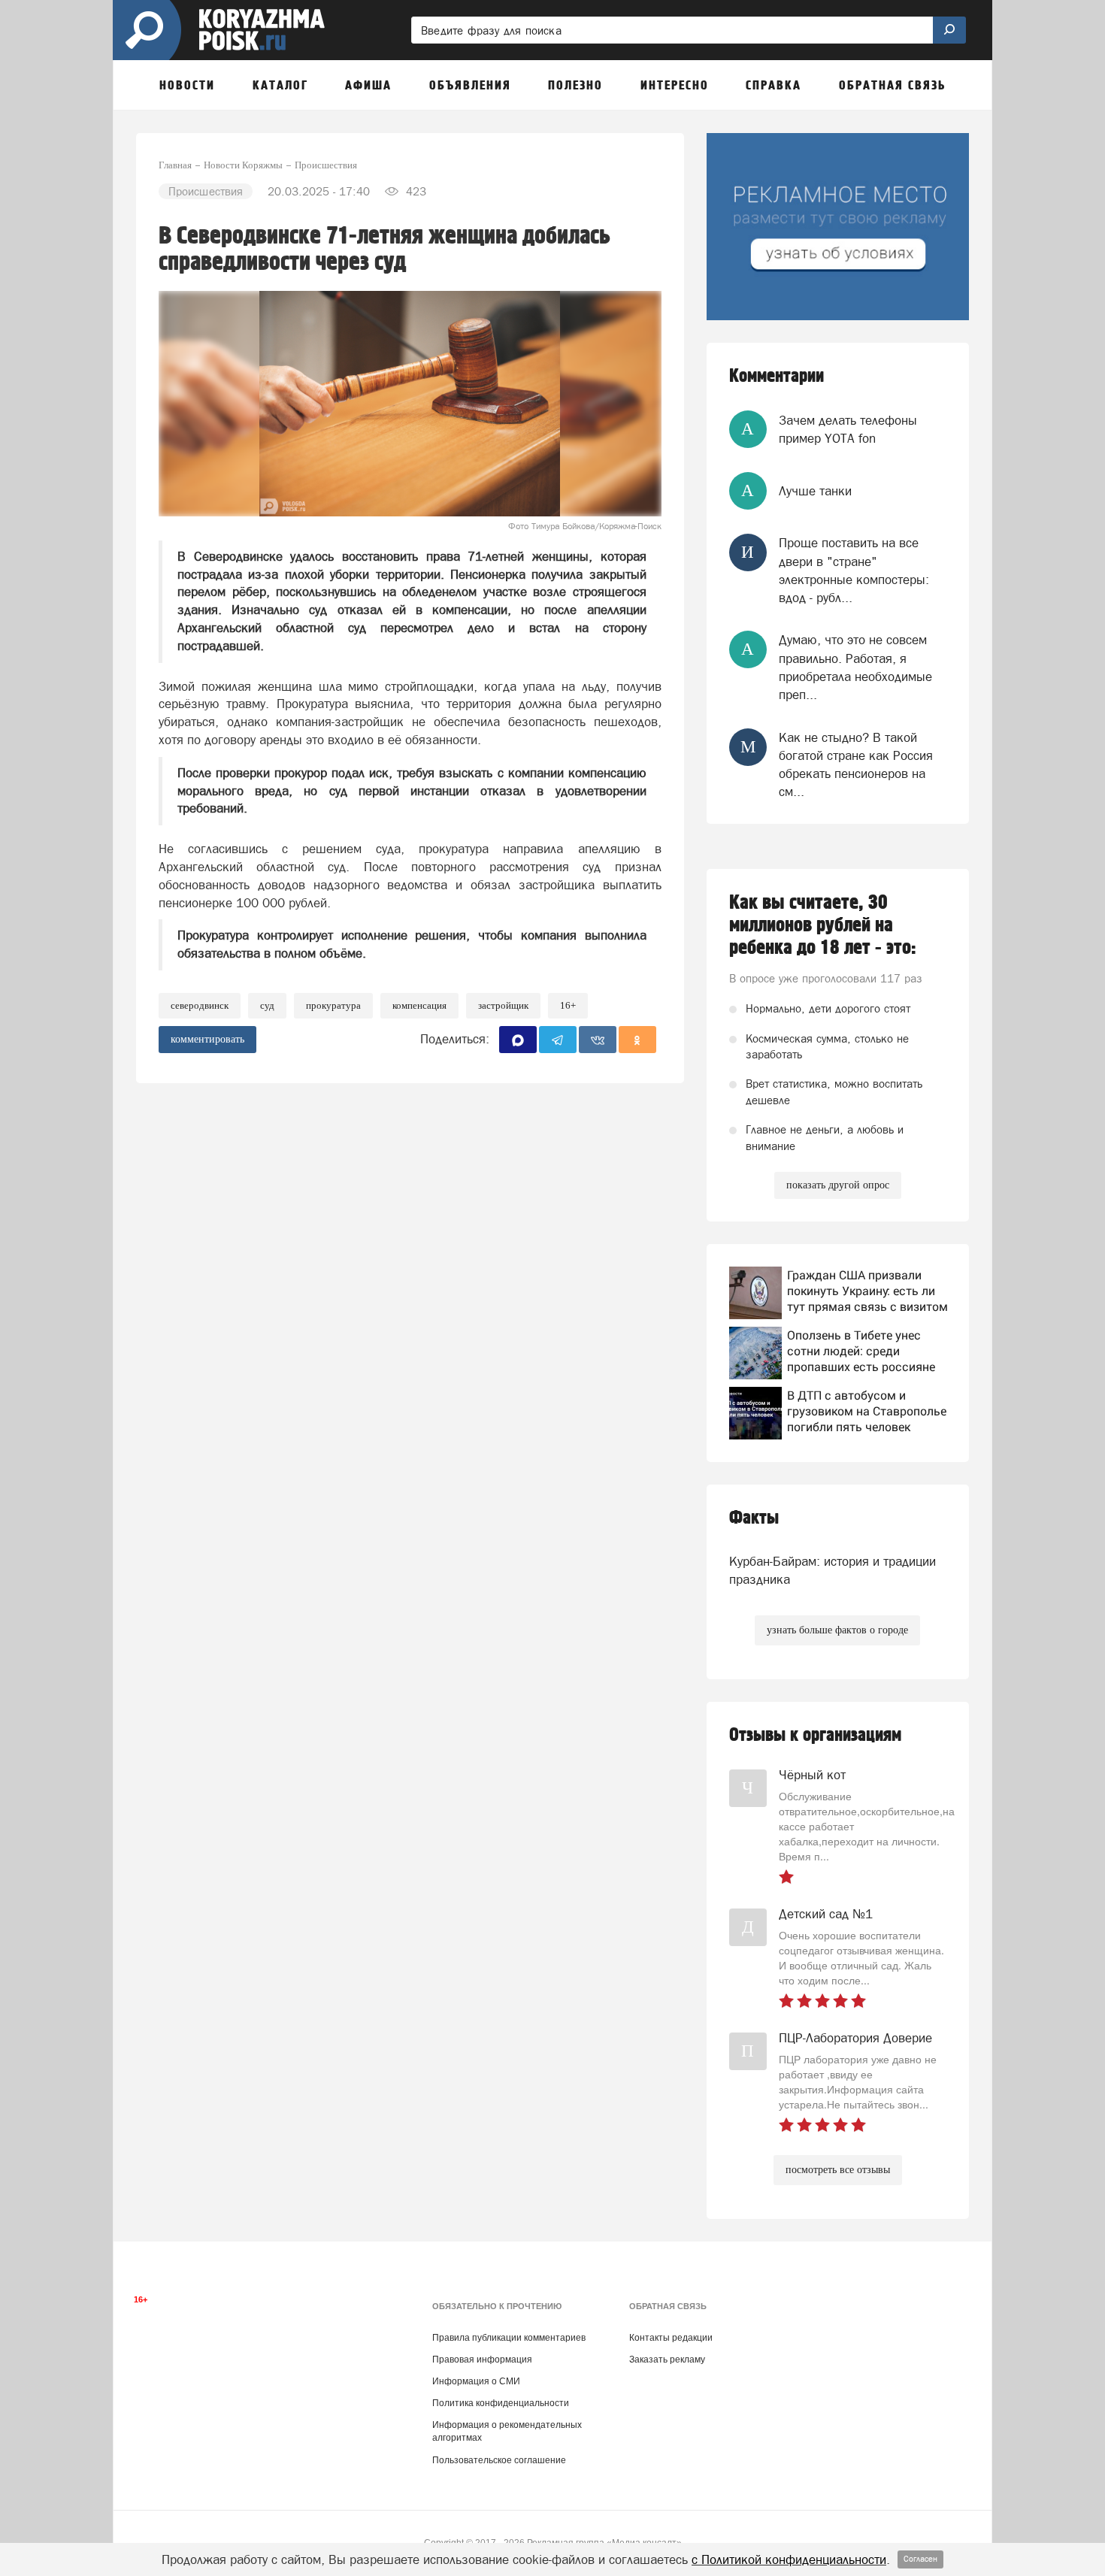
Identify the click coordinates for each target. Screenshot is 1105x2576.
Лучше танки (815, 491)
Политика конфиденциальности (501, 2403)
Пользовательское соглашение (499, 2460)
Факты (754, 1518)
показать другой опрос (838, 1185)
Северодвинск (200, 1005)
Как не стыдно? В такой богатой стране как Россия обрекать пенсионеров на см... (856, 765)
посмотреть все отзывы (838, 2170)
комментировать (207, 1039)
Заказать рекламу (667, 2360)
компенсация (419, 1005)
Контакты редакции (671, 2338)
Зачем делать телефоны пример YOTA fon (848, 429)
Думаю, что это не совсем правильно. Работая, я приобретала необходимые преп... (855, 667)
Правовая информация (482, 2360)
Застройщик (503, 1005)
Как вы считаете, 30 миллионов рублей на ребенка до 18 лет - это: (823, 925)
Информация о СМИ (476, 2381)
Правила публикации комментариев (509, 2338)
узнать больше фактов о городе (837, 1630)
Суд (267, 1005)
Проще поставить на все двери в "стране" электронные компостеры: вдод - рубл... (854, 570)
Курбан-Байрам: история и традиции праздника (833, 1570)
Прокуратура (333, 1005)
